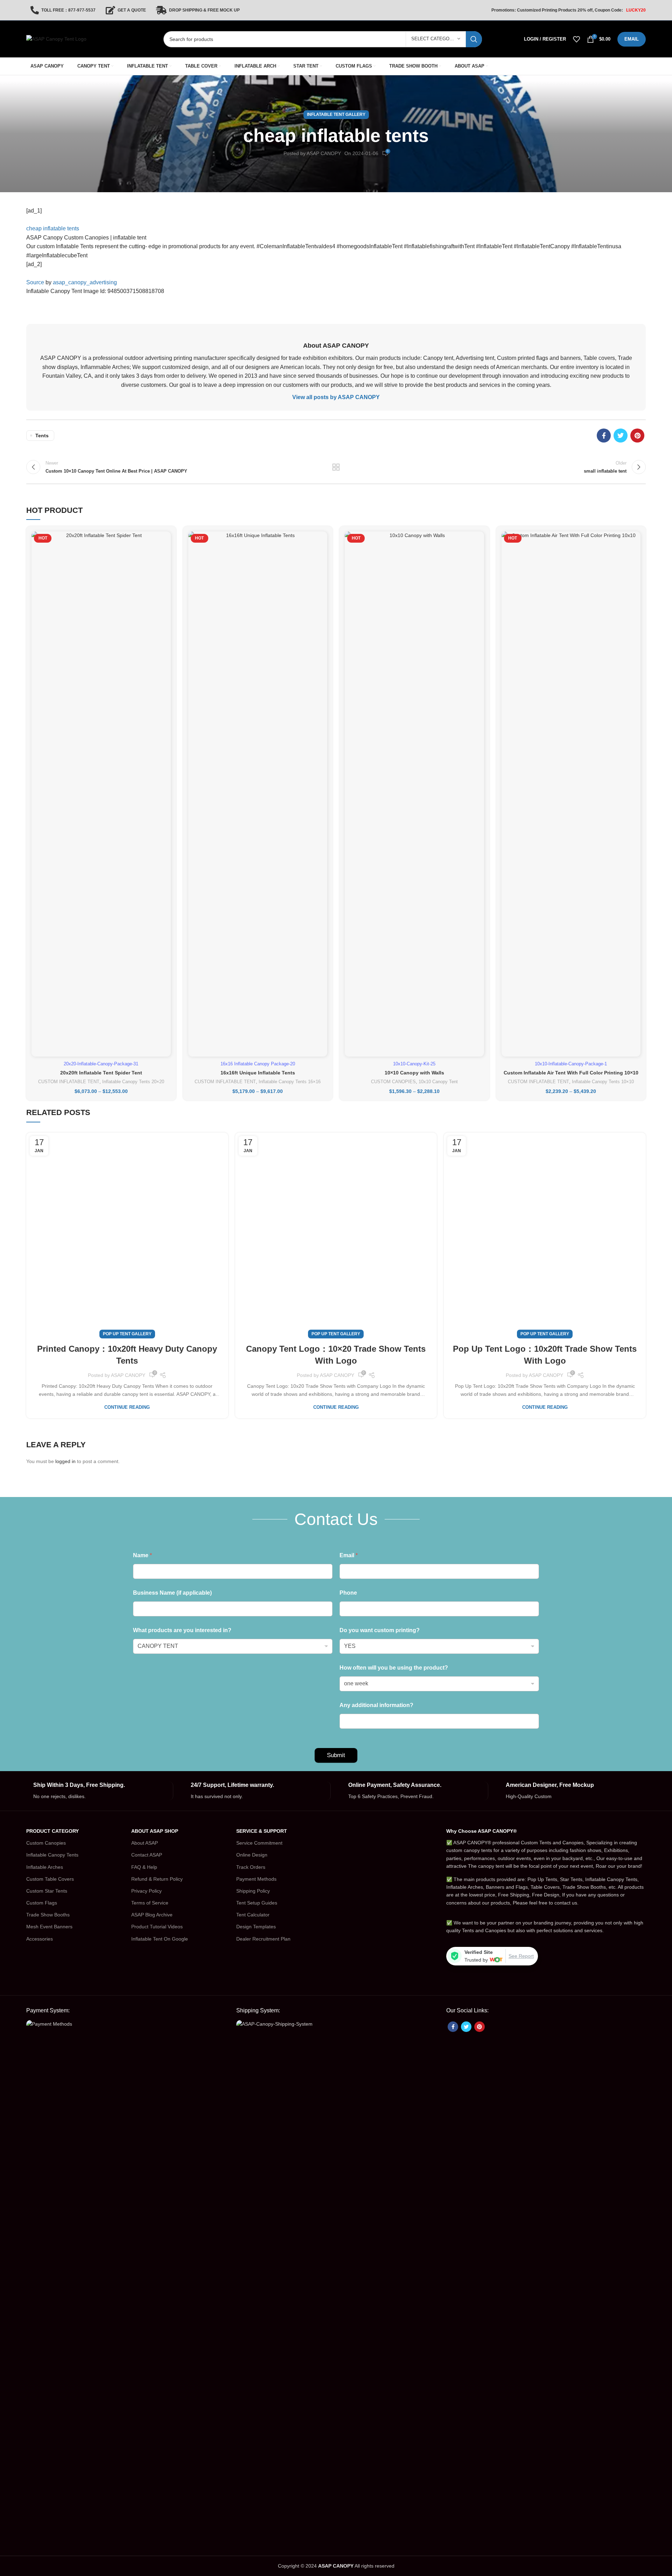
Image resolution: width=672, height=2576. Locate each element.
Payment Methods (256, 1879)
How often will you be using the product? (394, 1668)
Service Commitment (259, 1843)
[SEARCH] (474, 39)
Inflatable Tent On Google (160, 1939)
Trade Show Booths (48, 1915)
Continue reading (127, 1407)
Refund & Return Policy (157, 1879)
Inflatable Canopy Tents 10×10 (603, 1082)
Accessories (40, 1939)
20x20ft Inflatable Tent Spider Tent (101, 1073)
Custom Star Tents (47, 1891)
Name (142, 1555)
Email (349, 1555)
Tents (42, 436)
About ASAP (145, 1843)
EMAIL (632, 39)
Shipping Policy (253, 1891)
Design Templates (256, 1927)
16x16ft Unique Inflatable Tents (258, 1073)
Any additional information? (376, 1705)
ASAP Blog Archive (152, 1915)
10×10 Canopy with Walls (414, 1073)
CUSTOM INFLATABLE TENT (69, 1082)
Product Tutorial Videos (157, 1927)
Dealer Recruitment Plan (263, 1939)
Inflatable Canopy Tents (52, 1855)
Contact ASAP (147, 1855)
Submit (336, 1755)
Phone (348, 1593)
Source (35, 282)
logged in (65, 1461)
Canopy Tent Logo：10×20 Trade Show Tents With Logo (336, 1355)
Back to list (336, 467)
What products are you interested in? (182, 1630)
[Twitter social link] (621, 436)
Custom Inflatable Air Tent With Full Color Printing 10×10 (571, 1073)
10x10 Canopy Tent (438, 1082)
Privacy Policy (146, 1891)
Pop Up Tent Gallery (127, 1334)
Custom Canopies (46, 1843)
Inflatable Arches (45, 1867)
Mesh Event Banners (49, 1927)
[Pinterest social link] (637, 436)
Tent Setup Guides (257, 1903)
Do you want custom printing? (380, 1630)
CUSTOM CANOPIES (393, 1082)
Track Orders (251, 1867)
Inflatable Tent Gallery (336, 114)
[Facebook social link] (604, 436)
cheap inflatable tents (53, 228)
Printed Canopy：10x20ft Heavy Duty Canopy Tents (127, 1355)
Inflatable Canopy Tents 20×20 (133, 1082)
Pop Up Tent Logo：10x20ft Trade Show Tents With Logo (545, 1355)
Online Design (252, 1855)
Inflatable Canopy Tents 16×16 (290, 1082)
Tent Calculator (253, 1915)
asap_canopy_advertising (85, 282)
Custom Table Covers (50, 1879)
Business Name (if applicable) (172, 1593)
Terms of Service (150, 1903)
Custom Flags (42, 1903)
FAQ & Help (144, 1867)
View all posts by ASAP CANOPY (336, 397)
